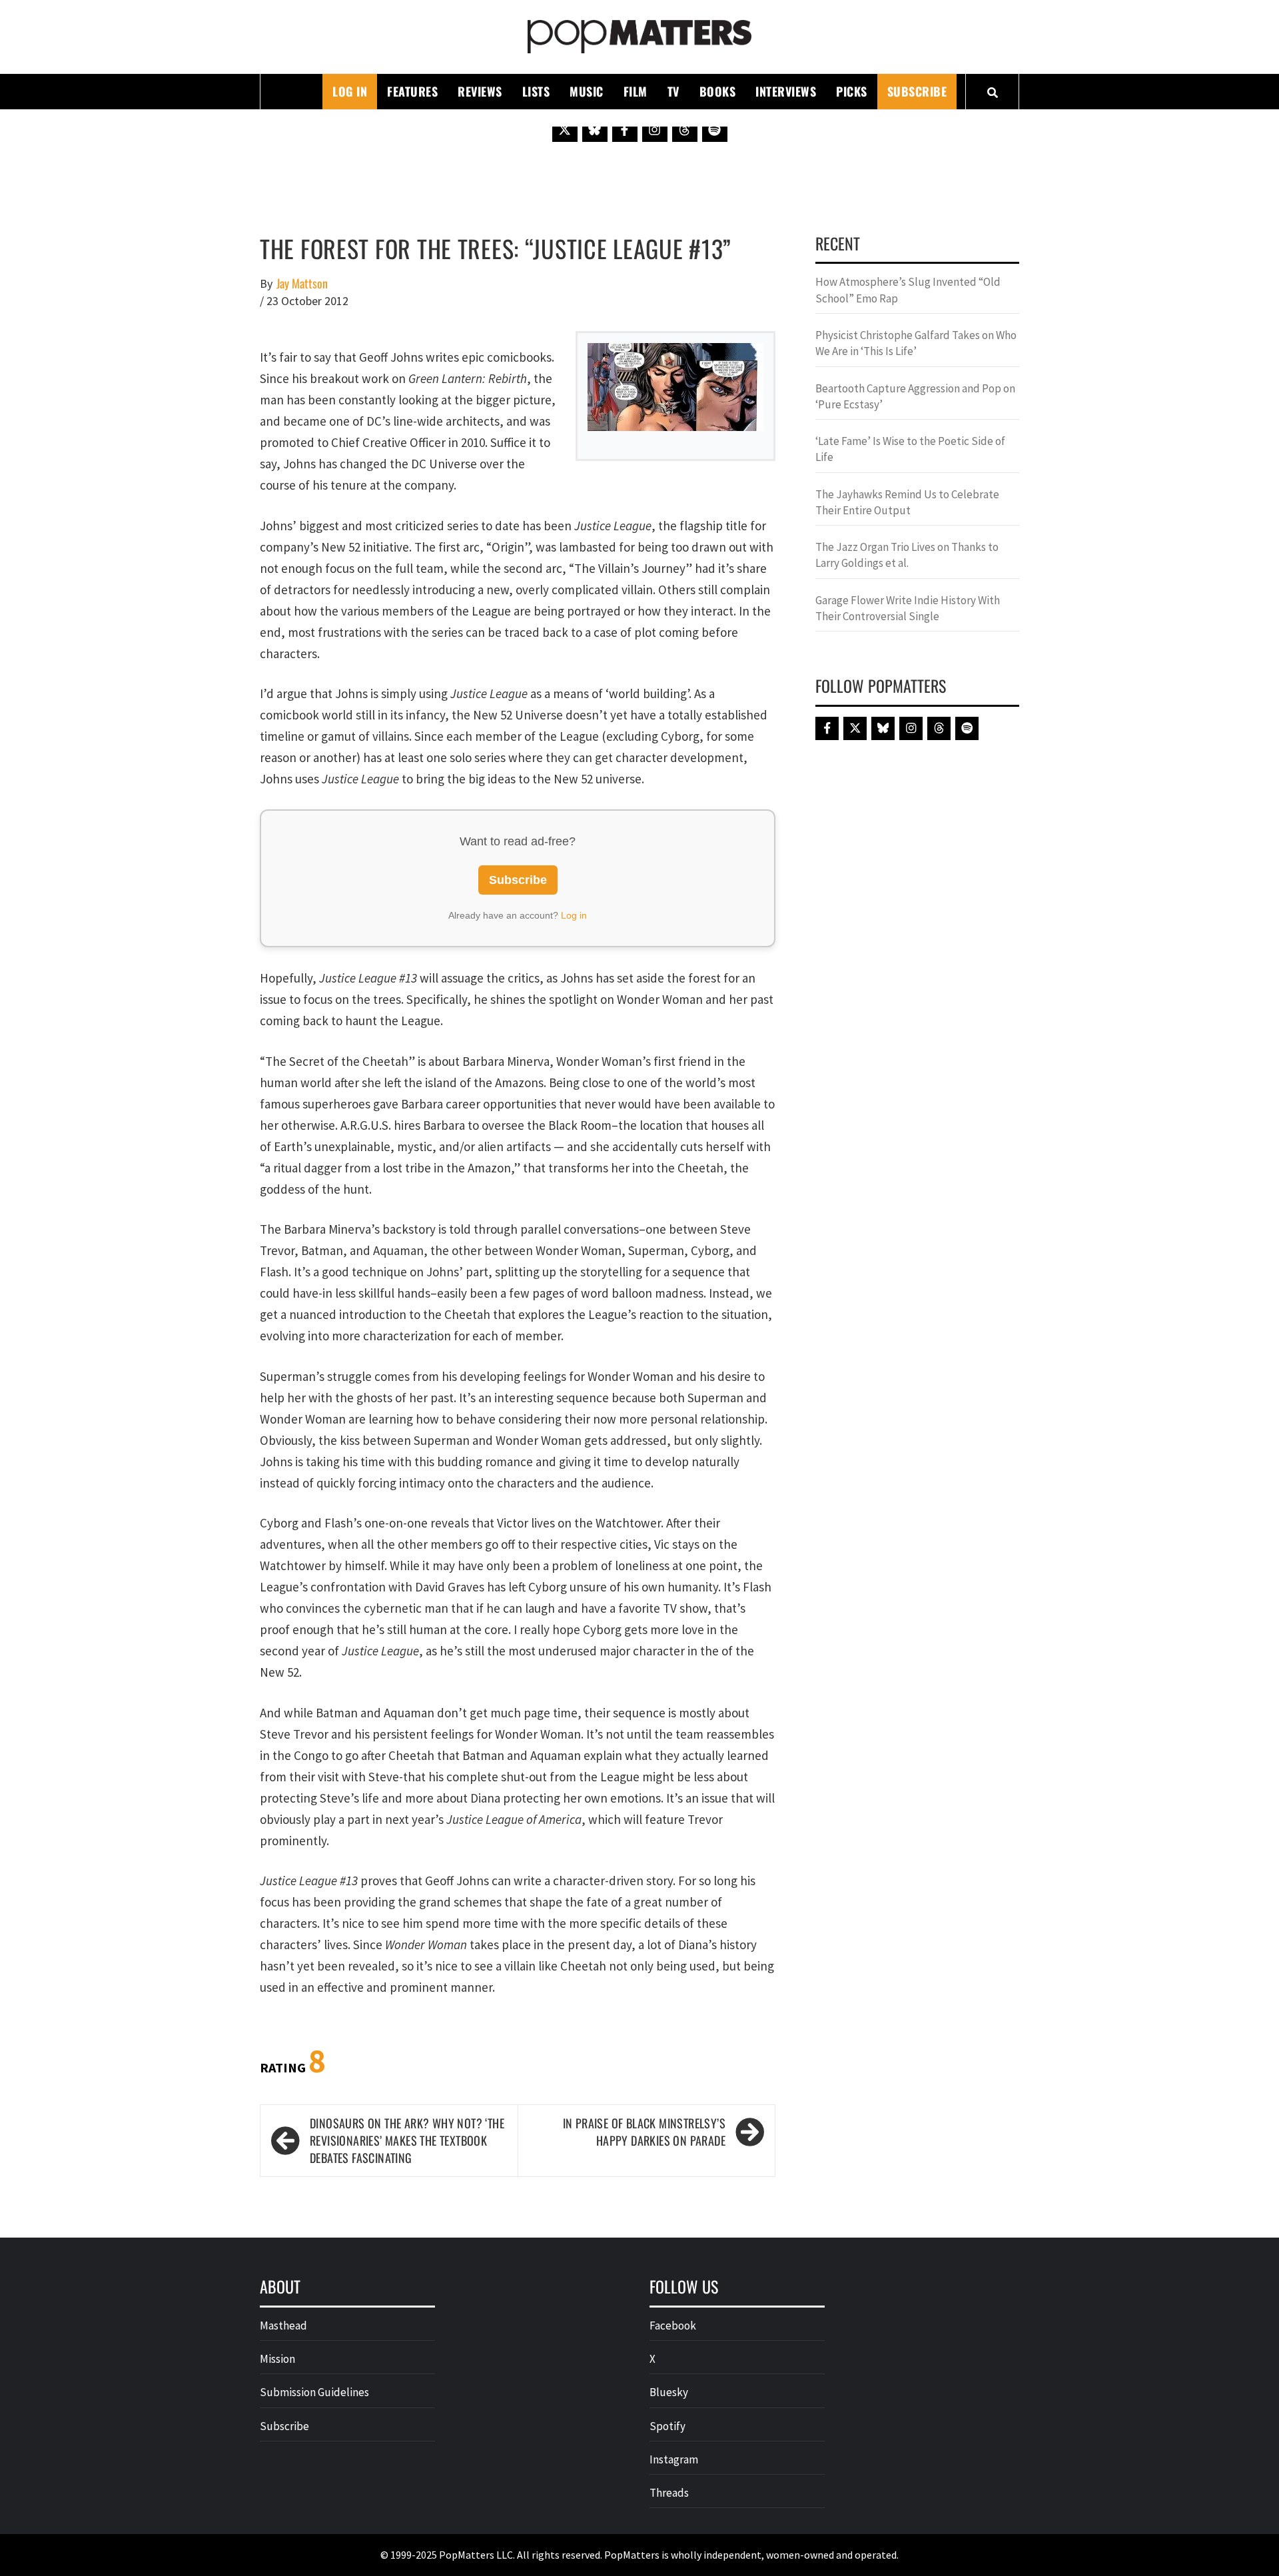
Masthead (283, 2326)
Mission (277, 2359)
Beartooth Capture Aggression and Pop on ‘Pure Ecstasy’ (915, 396)
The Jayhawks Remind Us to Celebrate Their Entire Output (907, 502)
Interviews (786, 91)
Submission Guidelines (314, 2392)
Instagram (674, 2459)
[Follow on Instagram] (655, 129)
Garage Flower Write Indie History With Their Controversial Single (908, 608)
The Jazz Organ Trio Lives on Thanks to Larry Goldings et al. (907, 555)
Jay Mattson (302, 283)
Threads (669, 2493)
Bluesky (669, 2392)
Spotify (667, 2426)
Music (587, 91)
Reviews (480, 91)
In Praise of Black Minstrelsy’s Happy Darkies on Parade (644, 2132)
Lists (536, 91)
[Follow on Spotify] (715, 129)
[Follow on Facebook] (625, 129)
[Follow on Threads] (685, 129)
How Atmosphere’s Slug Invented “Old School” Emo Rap (908, 290)
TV (673, 91)
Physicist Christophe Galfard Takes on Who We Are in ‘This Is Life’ (916, 343)
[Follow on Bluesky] (595, 129)
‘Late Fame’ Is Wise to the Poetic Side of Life (910, 449)
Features (412, 91)
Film (636, 91)
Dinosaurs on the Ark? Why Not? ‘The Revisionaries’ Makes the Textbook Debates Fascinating (407, 2140)
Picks (852, 91)
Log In (350, 91)
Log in (574, 915)
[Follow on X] (565, 129)
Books (718, 91)
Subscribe (917, 91)
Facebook (673, 2326)
